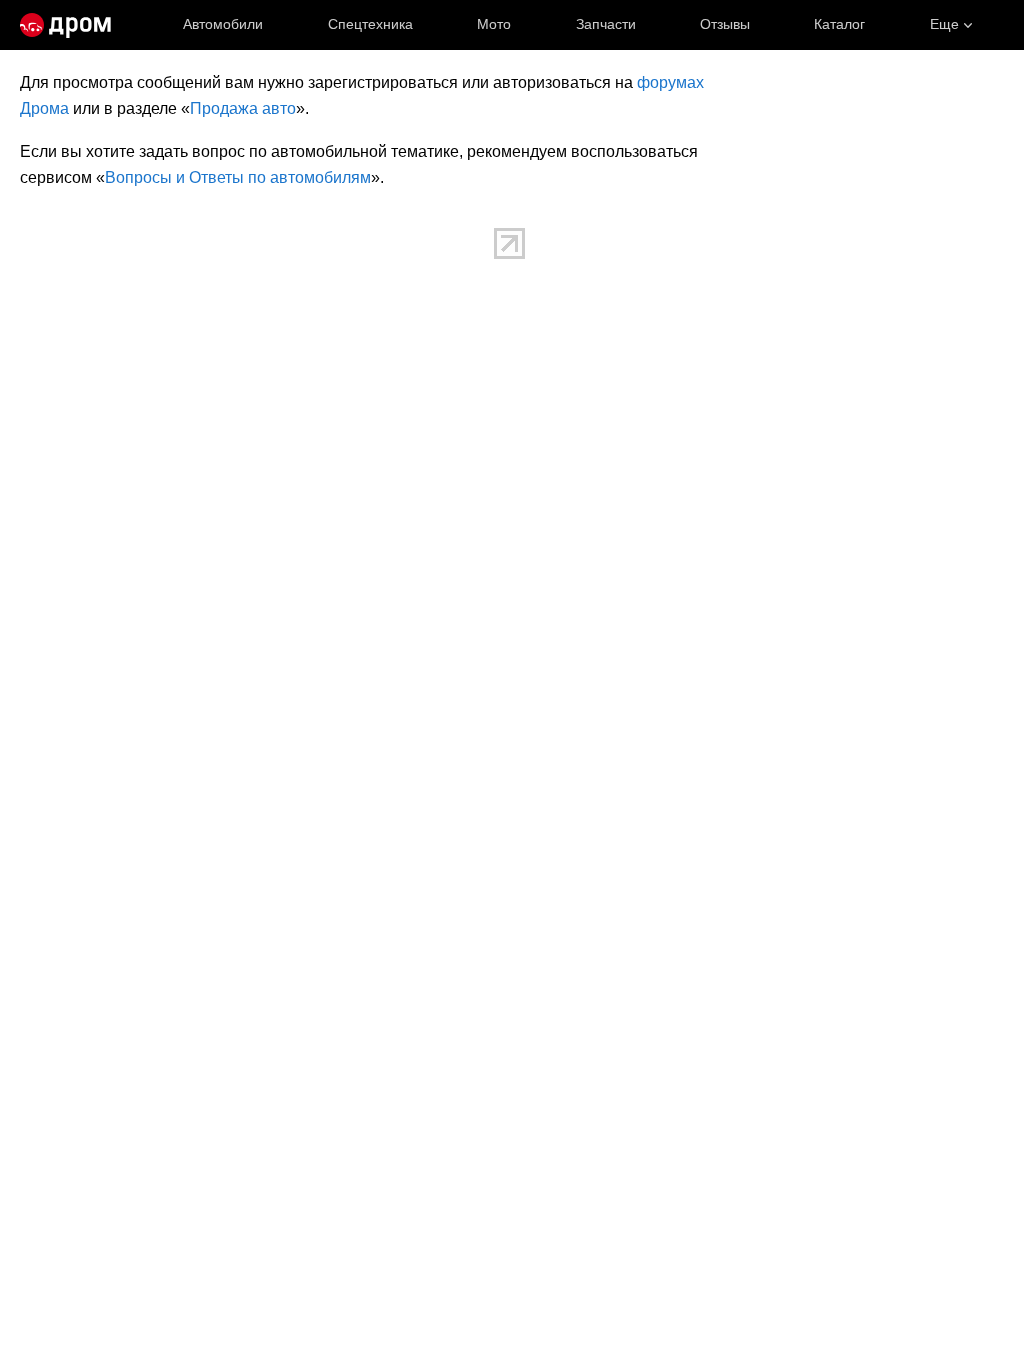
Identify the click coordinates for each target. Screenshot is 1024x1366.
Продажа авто (243, 108)
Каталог (839, 24)
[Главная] (65, 25)
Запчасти (606, 24)
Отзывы (725, 24)
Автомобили (223, 24)
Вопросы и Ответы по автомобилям (238, 177)
